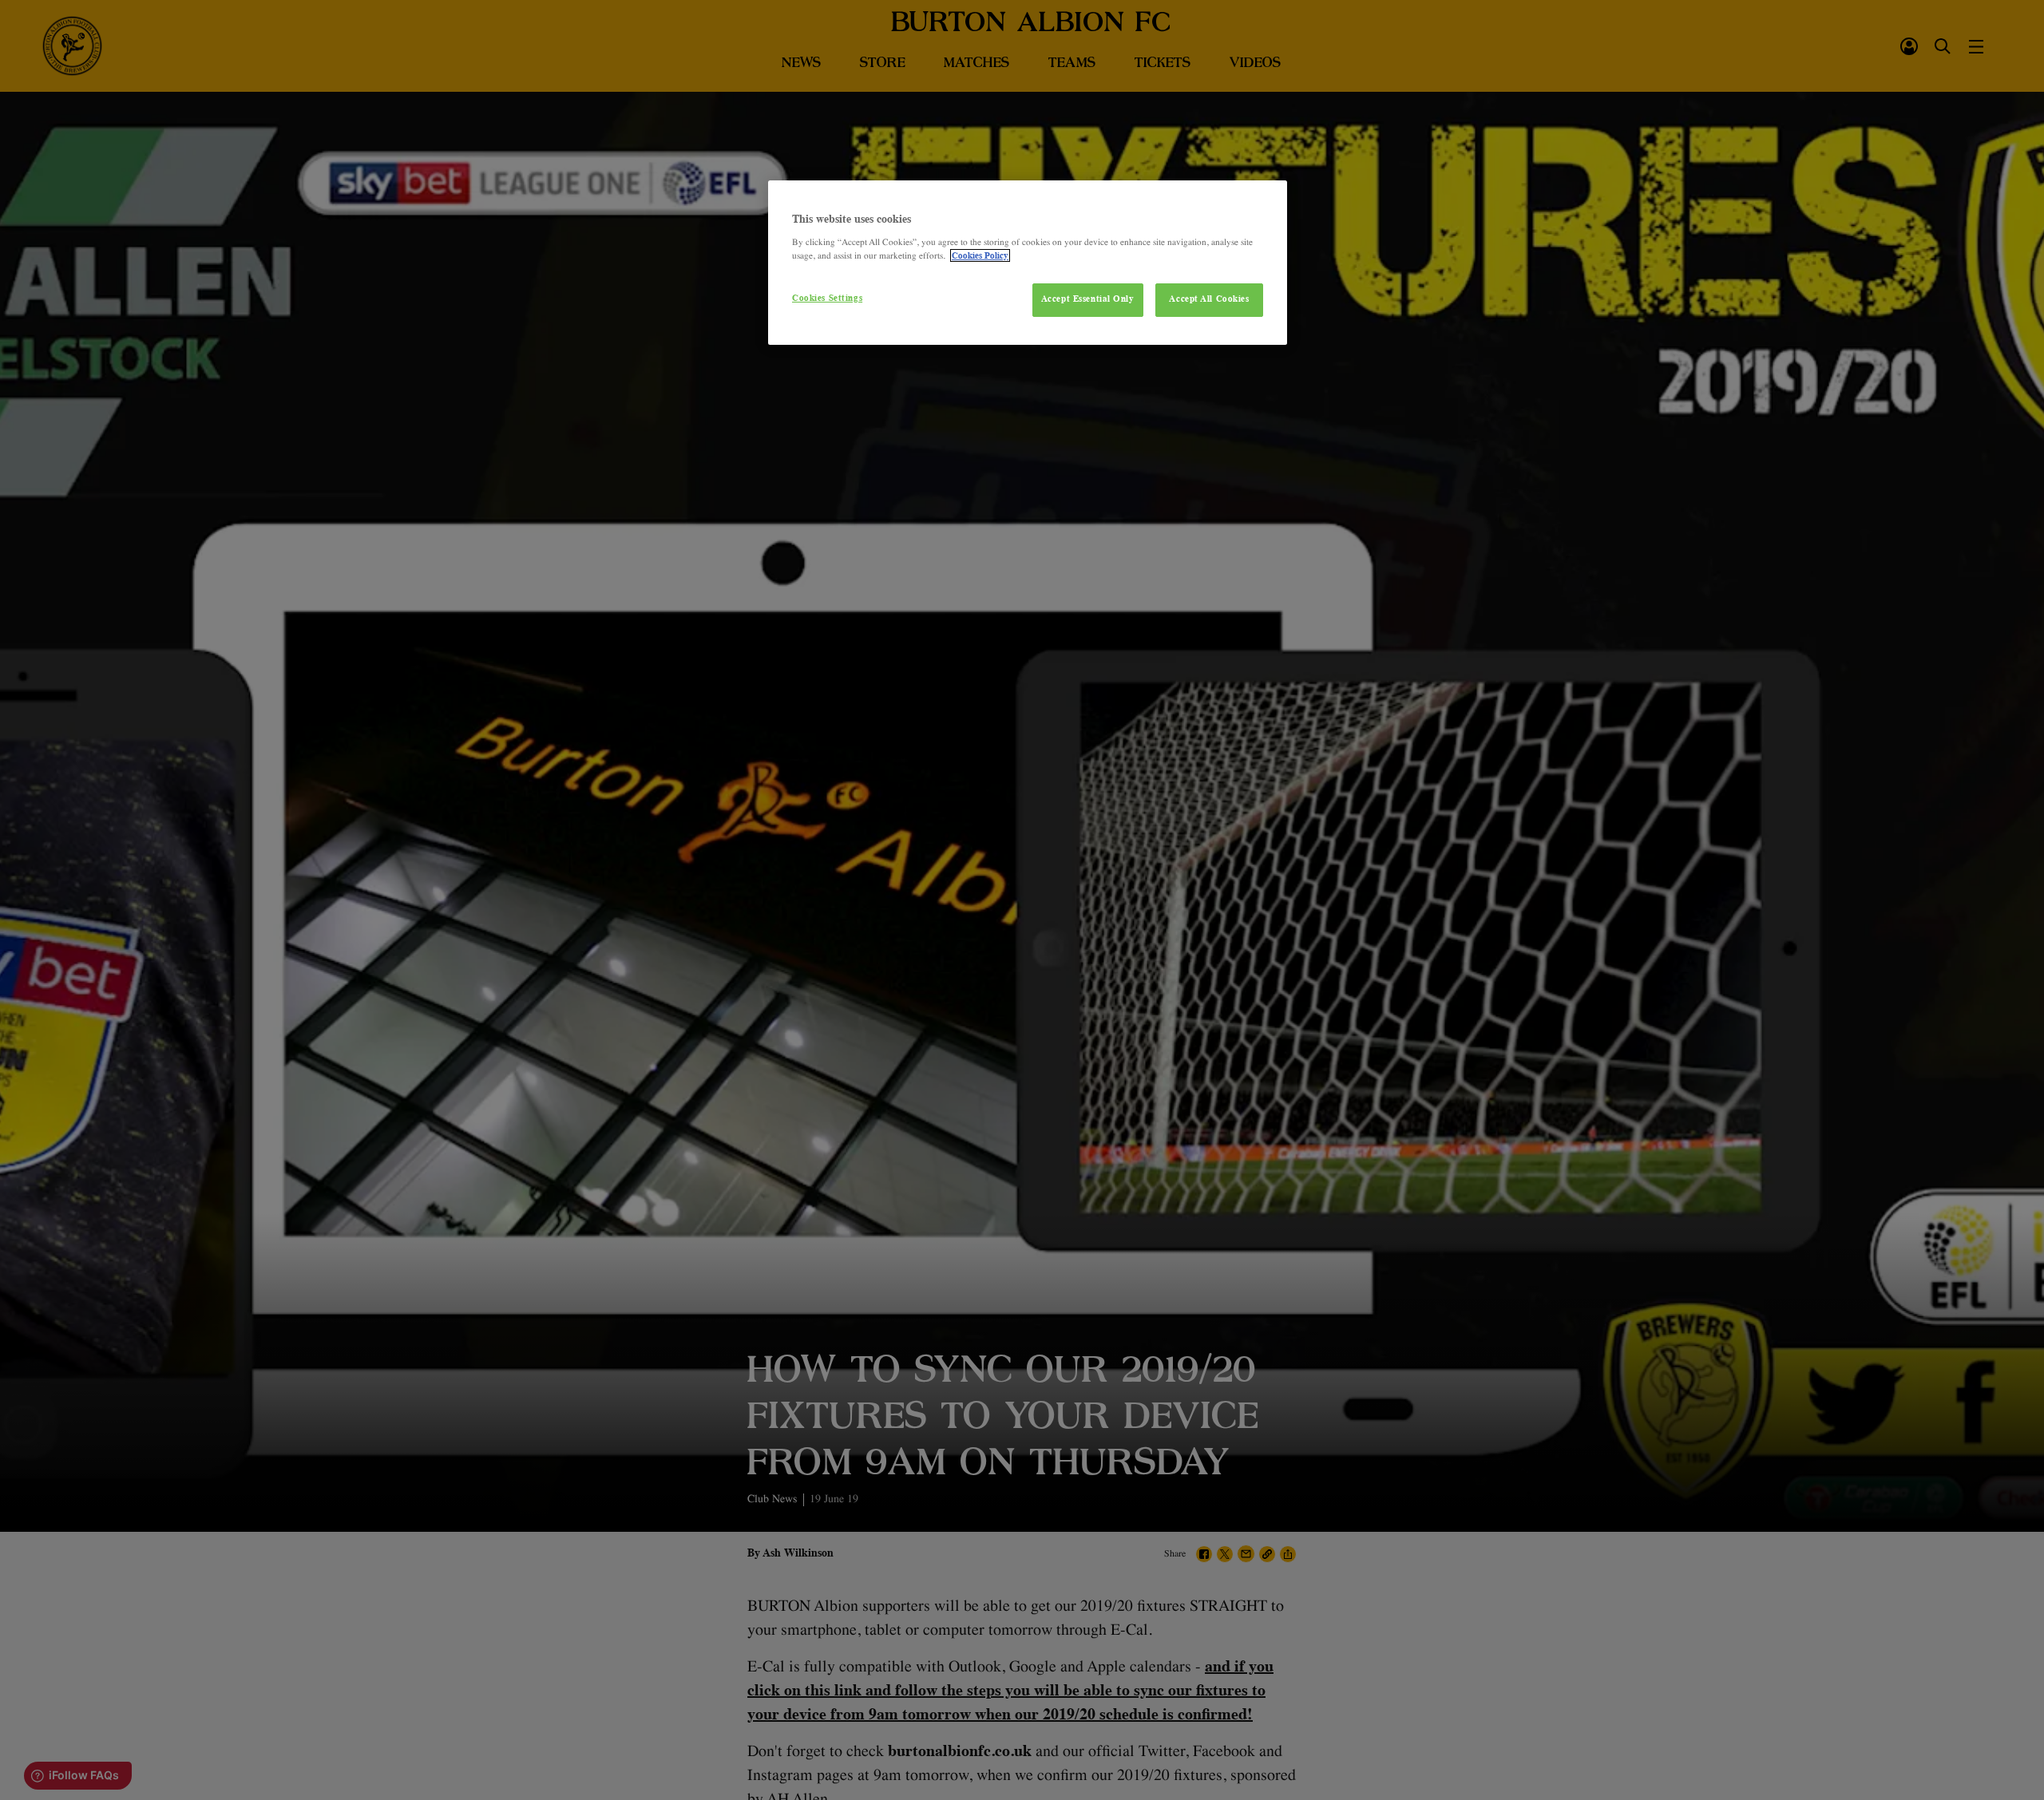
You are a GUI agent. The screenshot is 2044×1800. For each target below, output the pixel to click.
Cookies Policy (980, 255)
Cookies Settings (827, 298)
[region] (1028, 263)
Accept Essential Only (1088, 299)
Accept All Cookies (1209, 299)
